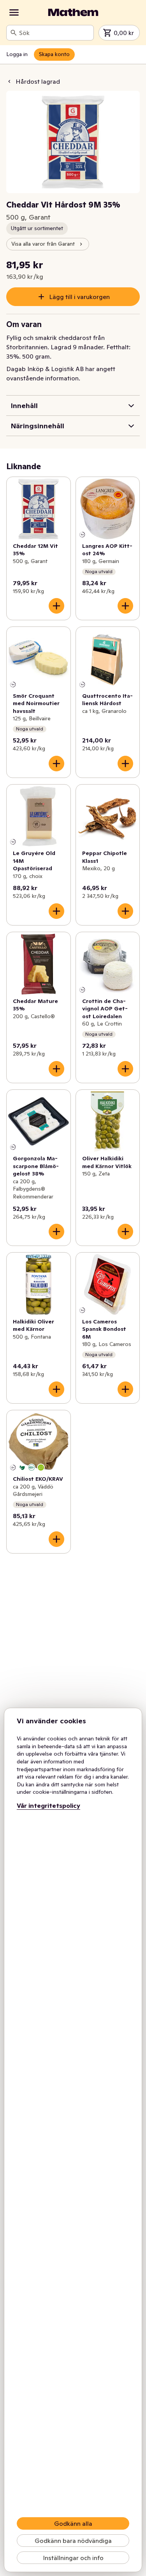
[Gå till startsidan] (73, 12)
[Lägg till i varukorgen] (56, 606)
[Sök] (14, 33)
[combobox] (55, 33)
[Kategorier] (14, 12)
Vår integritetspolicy (48, 1805)
